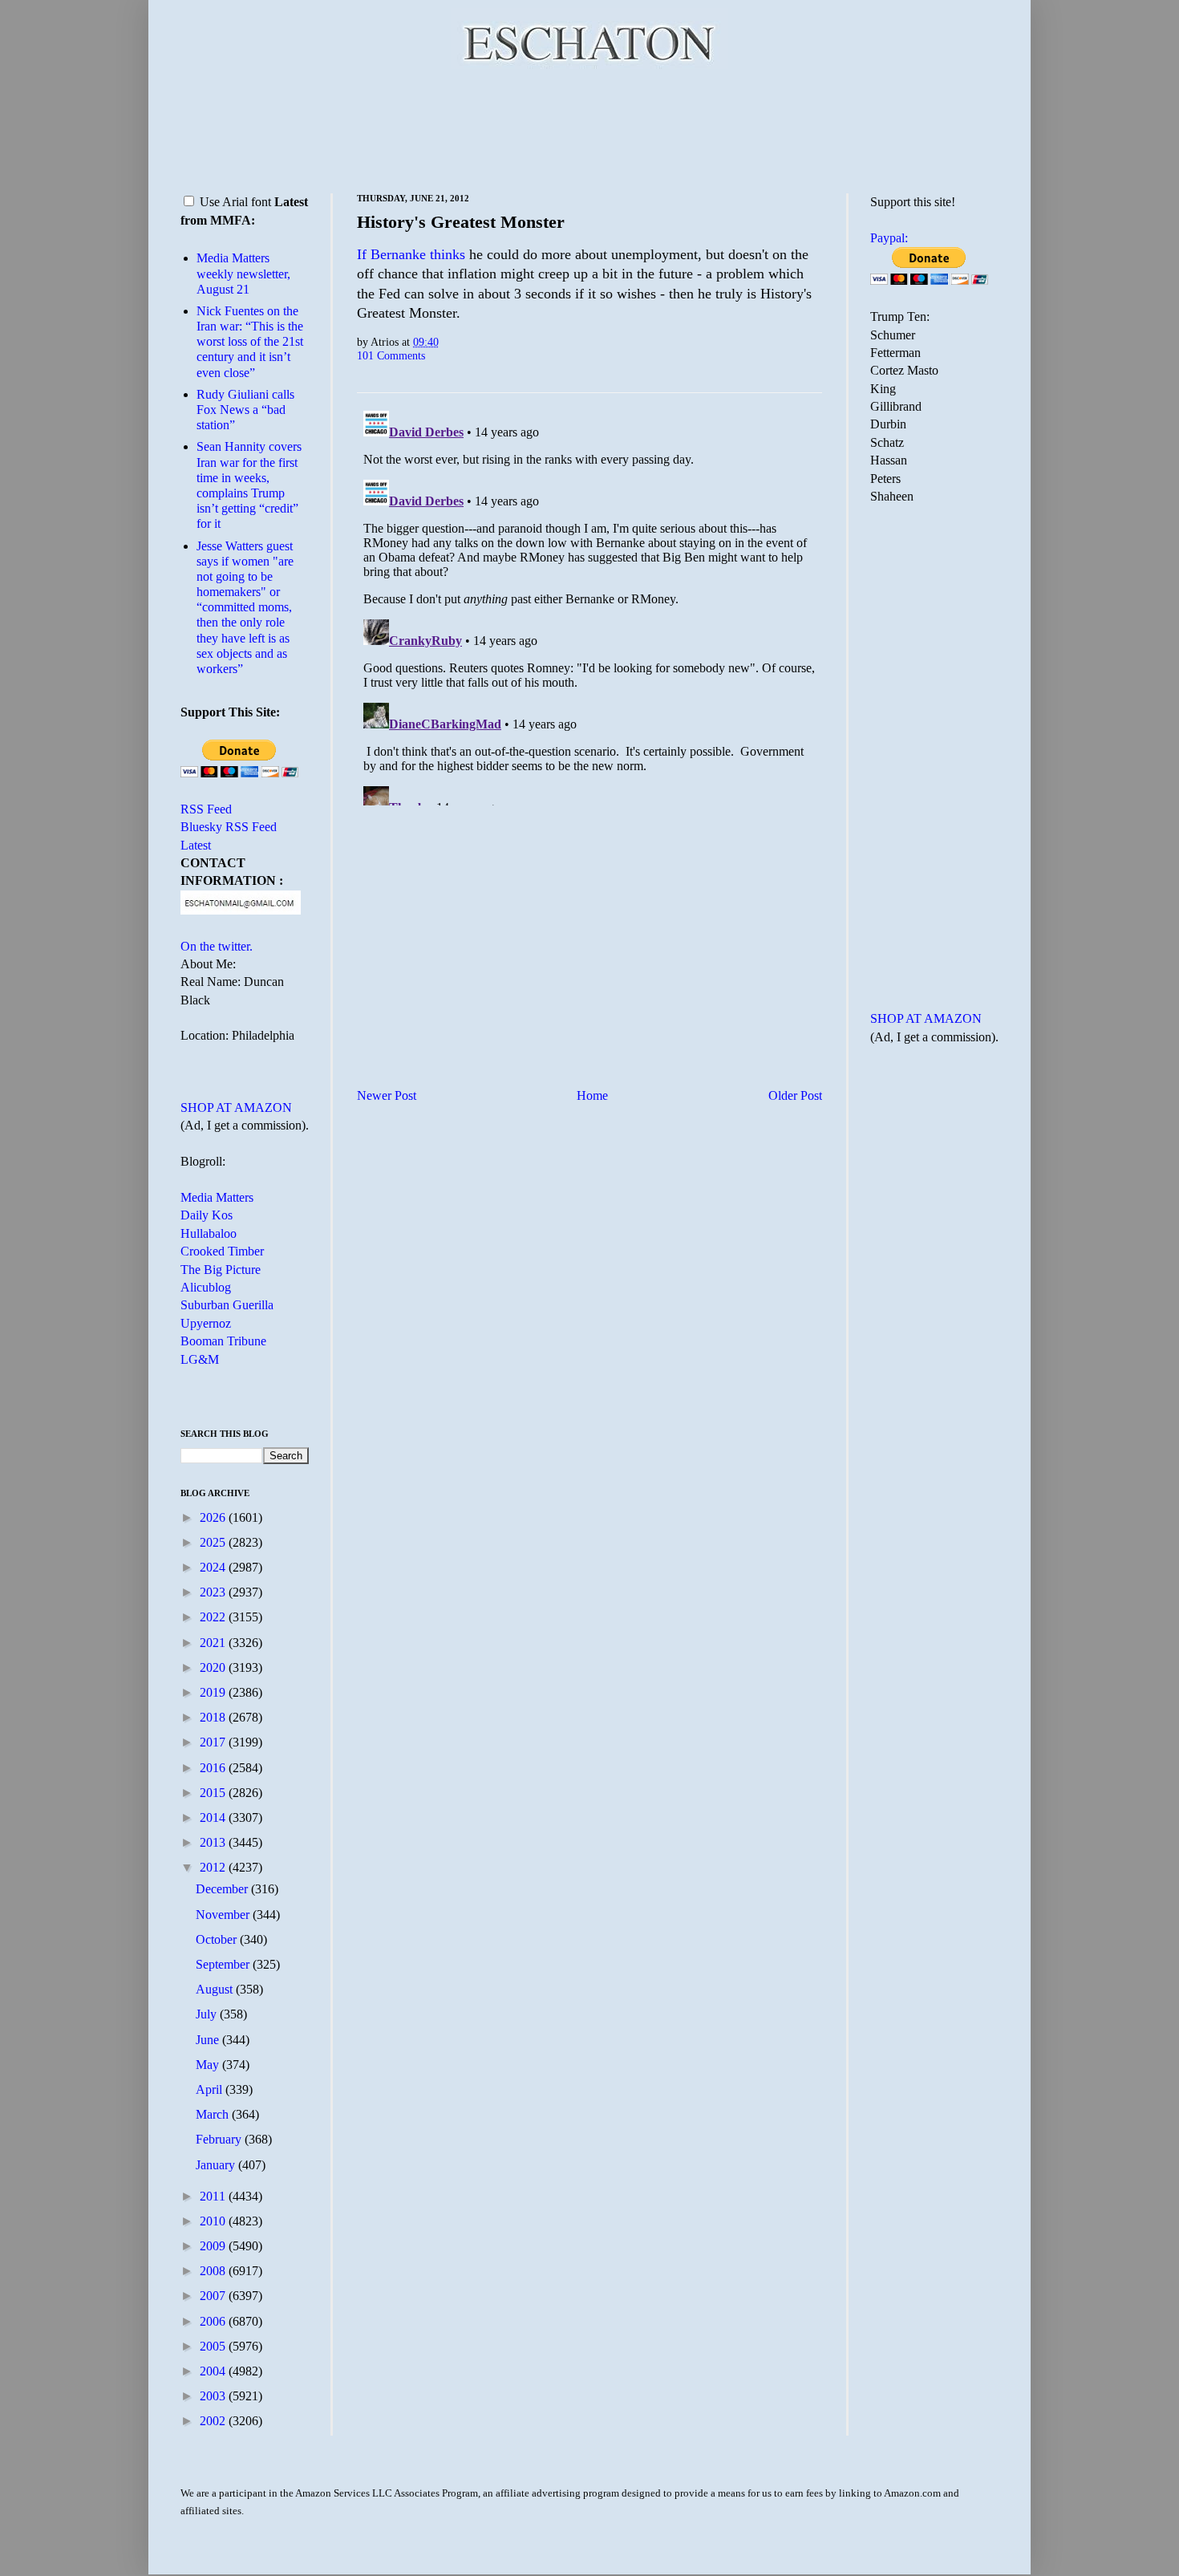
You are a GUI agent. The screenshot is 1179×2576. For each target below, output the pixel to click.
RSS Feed (206, 809)
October (218, 1939)
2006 (214, 2321)
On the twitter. (217, 946)
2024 (214, 1567)
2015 (214, 1793)
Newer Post (387, 1095)
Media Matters (217, 1197)
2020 (214, 1667)
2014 (214, 1817)
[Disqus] (589, 605)
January (217, 2165)
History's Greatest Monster (461, 222)
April (211, 2089)
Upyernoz (206, 1323)
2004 (214, 2371)
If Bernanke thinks (411, 254)
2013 (214, 1842)
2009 (214, 2246)
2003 (214, 2396)
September (224, 1964)
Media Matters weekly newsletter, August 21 (243, 273)
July (208, 2014)
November (224, 1915)
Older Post (795, 1095)
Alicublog (206, 1287)
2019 (214, 1692)
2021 (214, 1643)
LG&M (200, 1359)
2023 (214, 1592)
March (214, 2114)
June (209, 2040)
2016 (214, 1768)
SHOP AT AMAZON (236, 1107)
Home (592, 1095)
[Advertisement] (589, 128)
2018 (214, 1717)
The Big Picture (221, 1270)
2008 (214, 2271)
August (216, 1989)
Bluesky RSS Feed (229, 827)
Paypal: (889, 238)
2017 (214, 1742)
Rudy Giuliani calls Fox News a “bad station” (245, 410)
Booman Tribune (223, 1341)
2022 (214, 1617)
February (220, 2139)
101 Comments (391, 355)
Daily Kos (207, 1215)
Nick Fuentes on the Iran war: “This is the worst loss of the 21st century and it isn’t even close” (250, 342)
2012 (214, 1867)
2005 (214, 2346)
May (209, 2065)
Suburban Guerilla (227, 1305)
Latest (196, 845)
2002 (214, 2421)
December (223, 1889)
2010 (214, 2221)
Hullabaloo (209, 1233)
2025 (214, 1542)
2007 (214, 2296)
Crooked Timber (222, 1251)
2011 (214, 2196)
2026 (214, 1517)
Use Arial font (235, 202)
